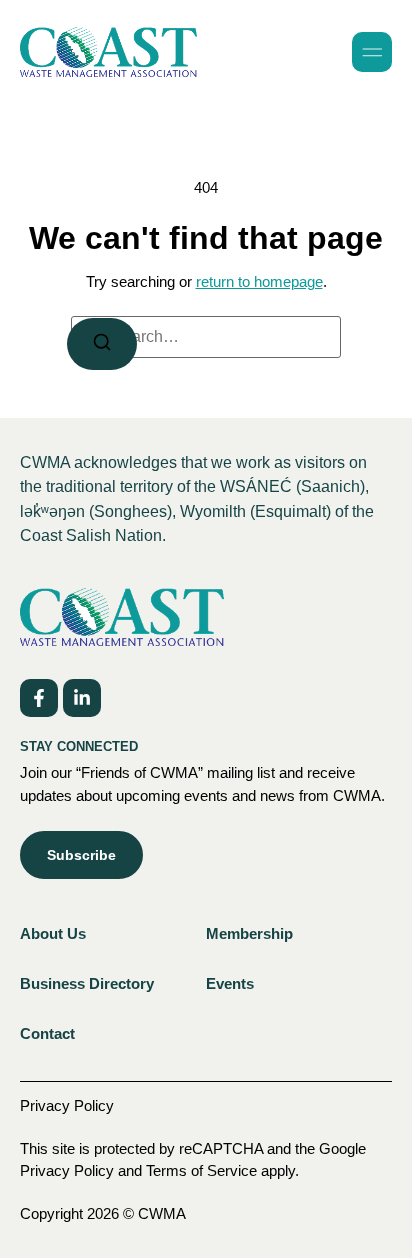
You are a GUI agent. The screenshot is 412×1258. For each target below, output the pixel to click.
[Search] (102, 344)
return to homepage (259, 281)
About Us (53, 933)
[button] (372, 52)
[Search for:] (206, 337)
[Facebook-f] (39, 698)
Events (230, 983)
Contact (47, 1033)
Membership (249, 933)
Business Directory (87, 983)
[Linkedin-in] (82, 698)
